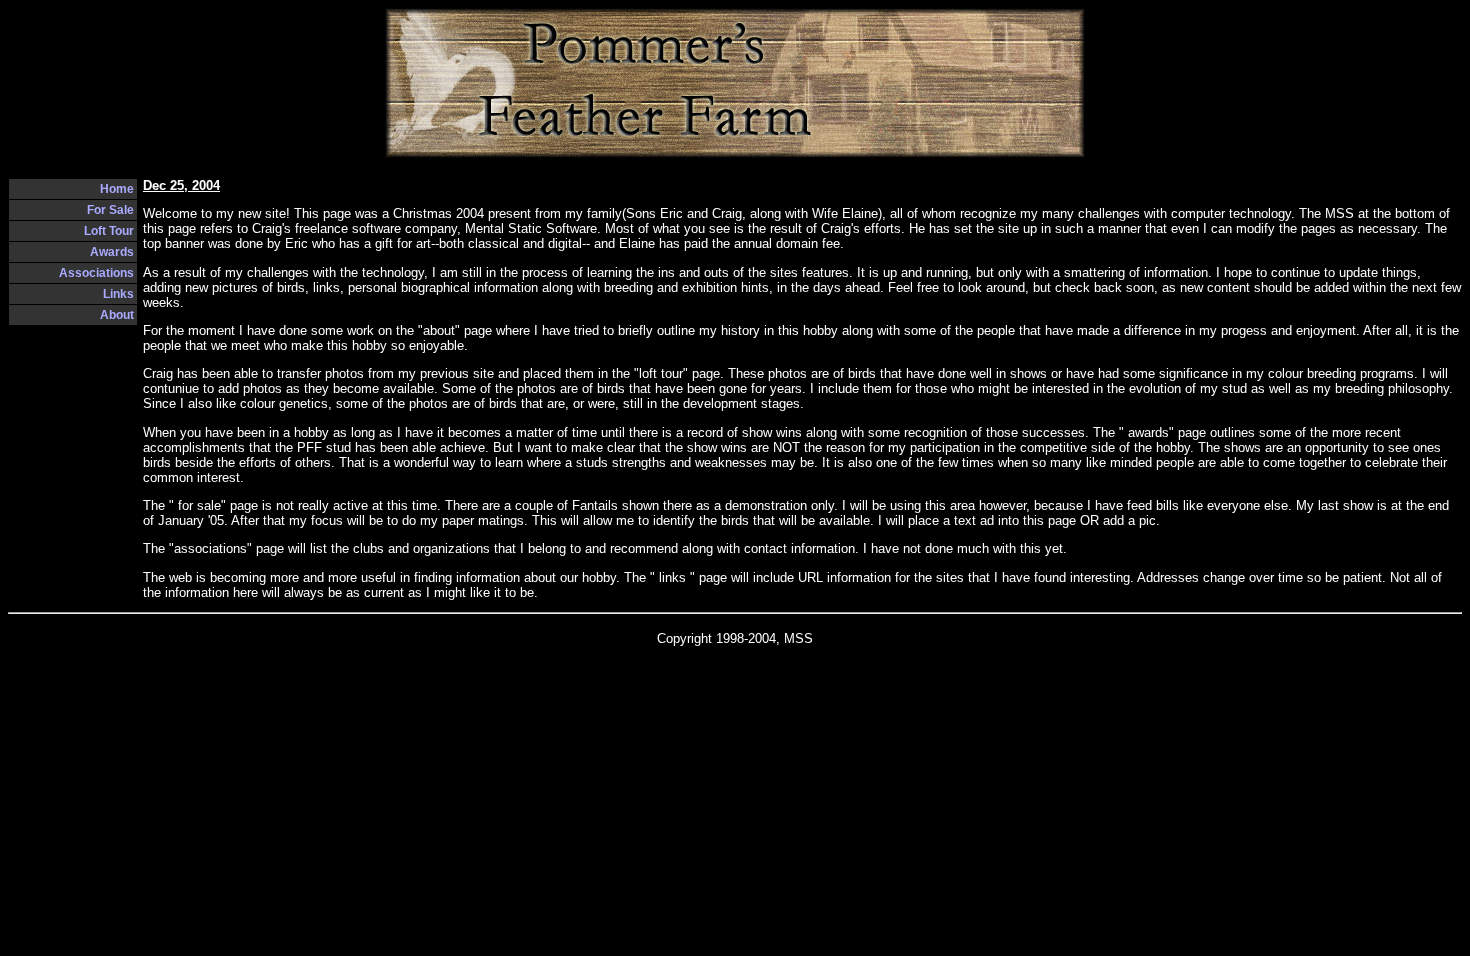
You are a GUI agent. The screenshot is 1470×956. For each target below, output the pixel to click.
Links (118, 294)
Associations (96, 273)
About (117, 315)
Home (117, 189)
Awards (112, 252)
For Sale (110, 210)
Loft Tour (109, 231)
